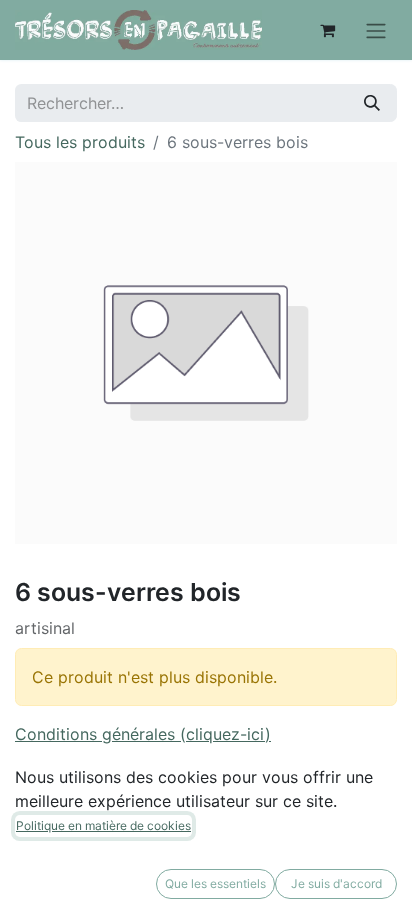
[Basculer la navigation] (376, 30)
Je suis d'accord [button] (336, 883)
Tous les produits (80, 142)
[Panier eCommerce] (327, 30)
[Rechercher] (372, 103)
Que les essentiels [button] (215, 883)
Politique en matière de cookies (103, 825)
